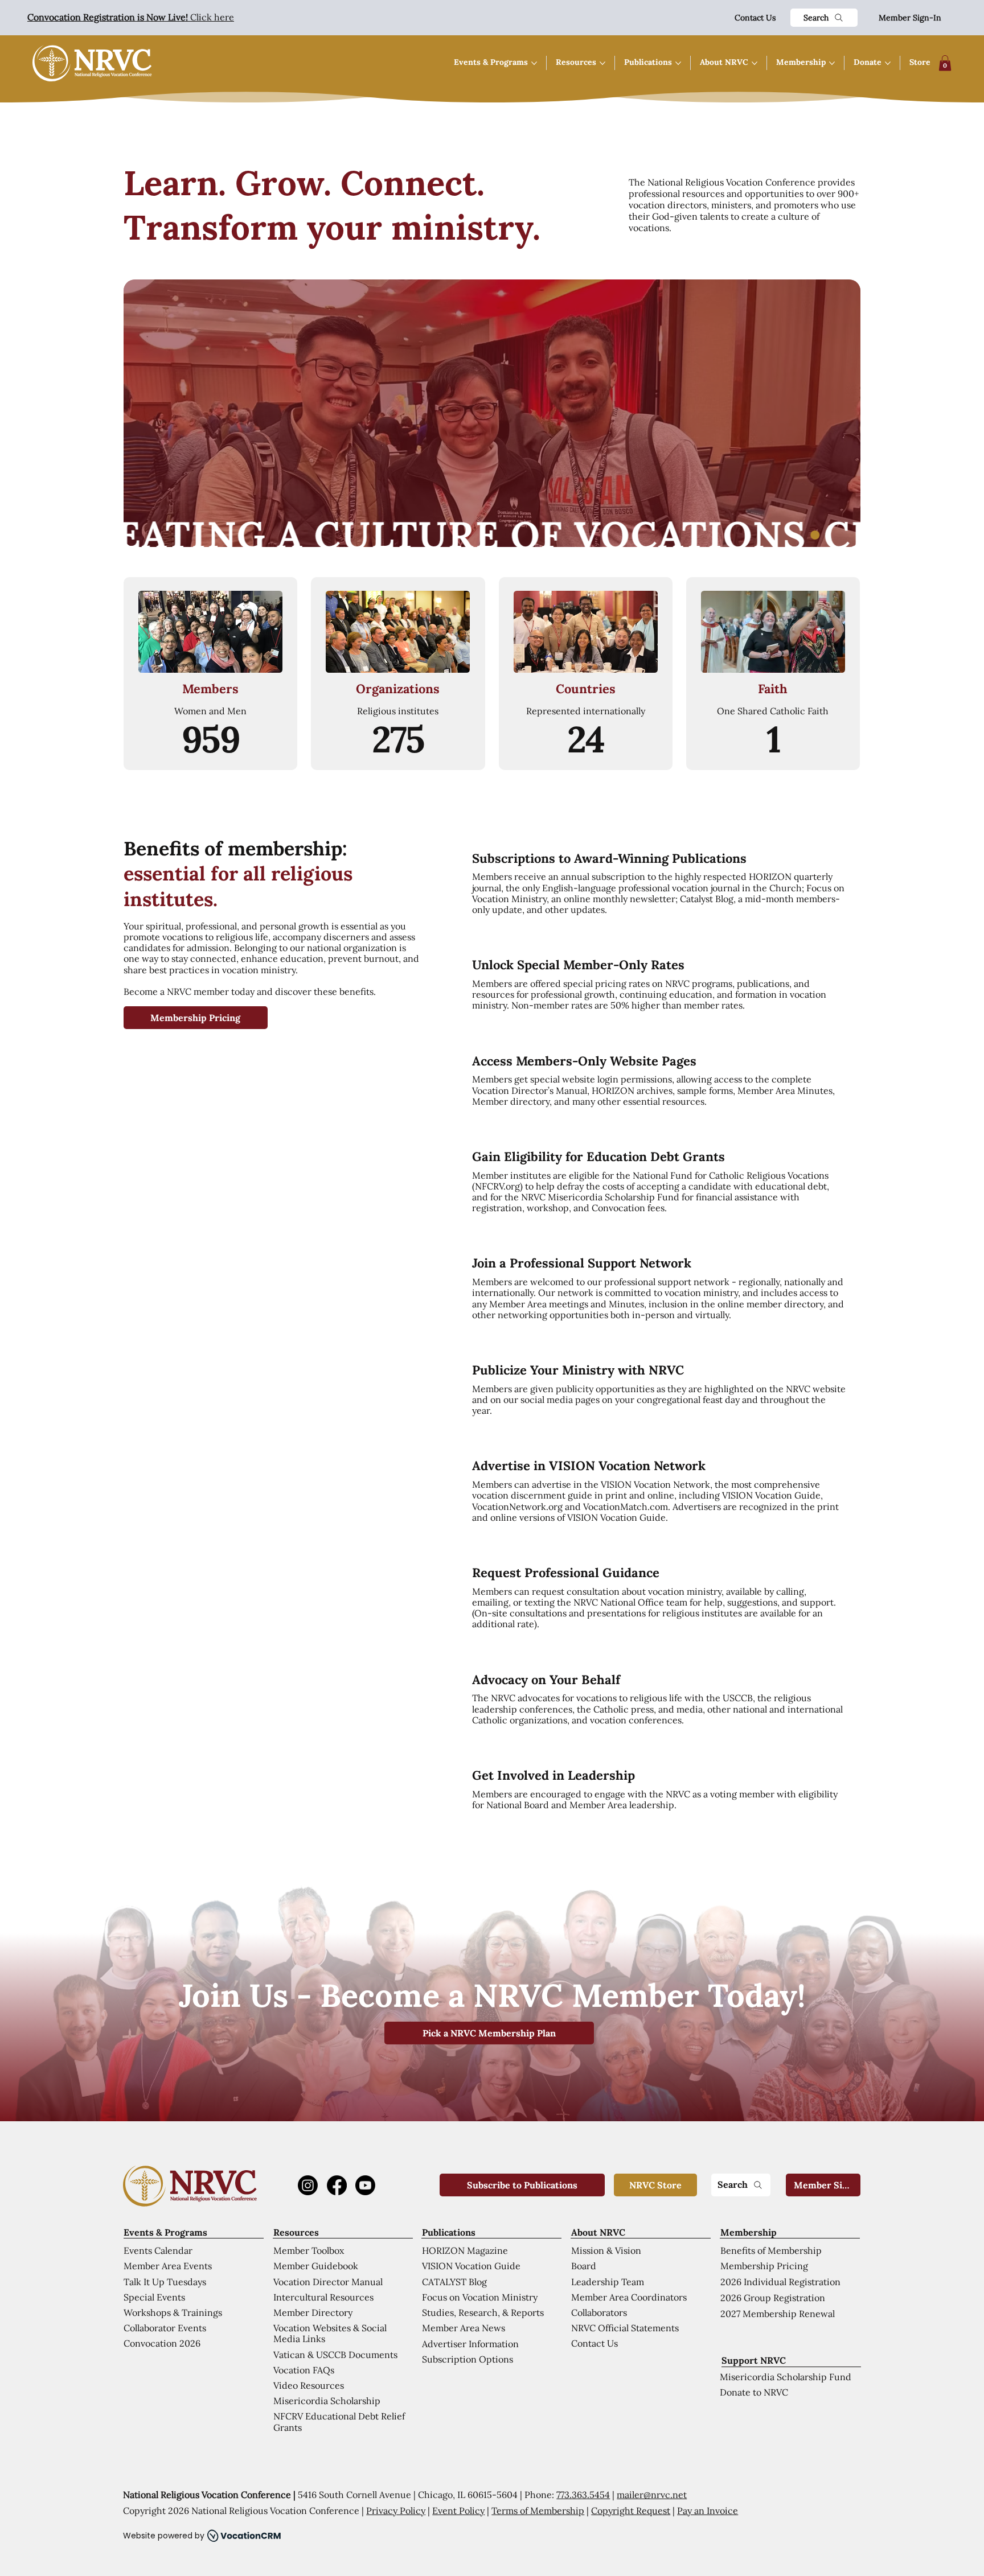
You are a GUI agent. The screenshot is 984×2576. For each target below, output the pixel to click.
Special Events (154, 2297)
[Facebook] (337, 2185)
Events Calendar (158, 2250)
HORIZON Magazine (465, 2250)
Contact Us (755, 18)
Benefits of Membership (771, 2250)
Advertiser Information (470, 2344)
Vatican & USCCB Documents (335, 2355)
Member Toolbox (309, 2250)
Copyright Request (631, 2511)
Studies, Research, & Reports (483, 2312)
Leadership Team (608, 2282)
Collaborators (599, 2312)
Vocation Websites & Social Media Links (330, 2333)
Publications (449, 2232)
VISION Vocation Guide (471, 2266)
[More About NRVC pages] (755, 63)
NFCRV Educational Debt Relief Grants (339, 2421)
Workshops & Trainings (173, 2312)
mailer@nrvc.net (652, 2495)
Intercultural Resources (323, 2297)
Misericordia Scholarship (327, 2401)
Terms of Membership (538, 2511)
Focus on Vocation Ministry (480, 2297)
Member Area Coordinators (629, 2297)
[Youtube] (365, 2185)
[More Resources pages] (602, 63)
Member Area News (464, 2328)
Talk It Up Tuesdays (165, 2282)
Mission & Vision (606, 2250)
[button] (945, 63)
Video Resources (309, 2385)
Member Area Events (168, 2266)
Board (584, 2266)
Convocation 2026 (162, 2343)
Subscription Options (468, 2359)
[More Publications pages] (678, 63)
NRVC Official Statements (625, 2328)
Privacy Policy (396, 2511)
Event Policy (458, 2511)
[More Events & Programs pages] (534, 63)
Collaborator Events (165, 2328)
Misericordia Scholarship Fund (786, 2377)
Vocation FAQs (304, 2370)
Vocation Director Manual (328, 2282)
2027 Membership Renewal (778, 2314)
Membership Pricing (764, 2266)
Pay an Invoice (708, 2511)
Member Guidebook (316, 2266)
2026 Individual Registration (780, 2282)
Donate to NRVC (754, 2392)
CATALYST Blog (454, 2282)
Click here (131, 17)
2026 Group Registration (773, 2298)
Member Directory (313, 2312)
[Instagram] (308, 2185)
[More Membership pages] (832, 63)
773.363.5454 (583, 2495)
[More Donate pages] (888, 63)
